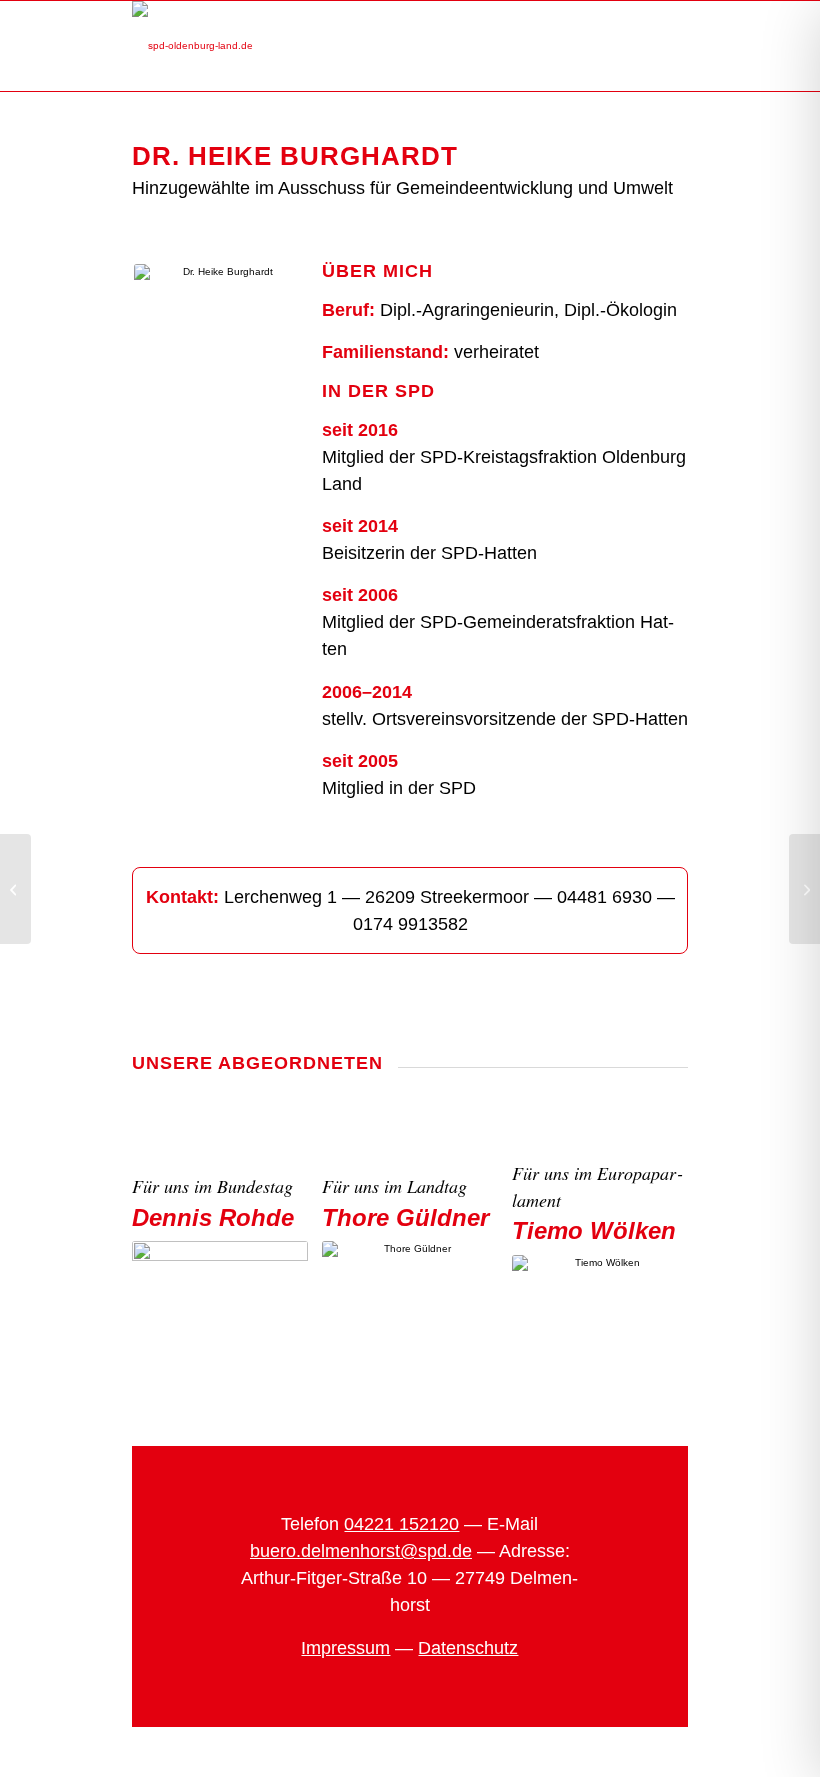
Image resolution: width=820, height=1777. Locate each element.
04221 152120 (401, 1524)
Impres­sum (345, 1648)
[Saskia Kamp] (804, 889)
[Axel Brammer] (15, 889)
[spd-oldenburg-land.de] (192, 46)
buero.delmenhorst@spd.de (361, 1551)
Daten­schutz (468, 1648)
